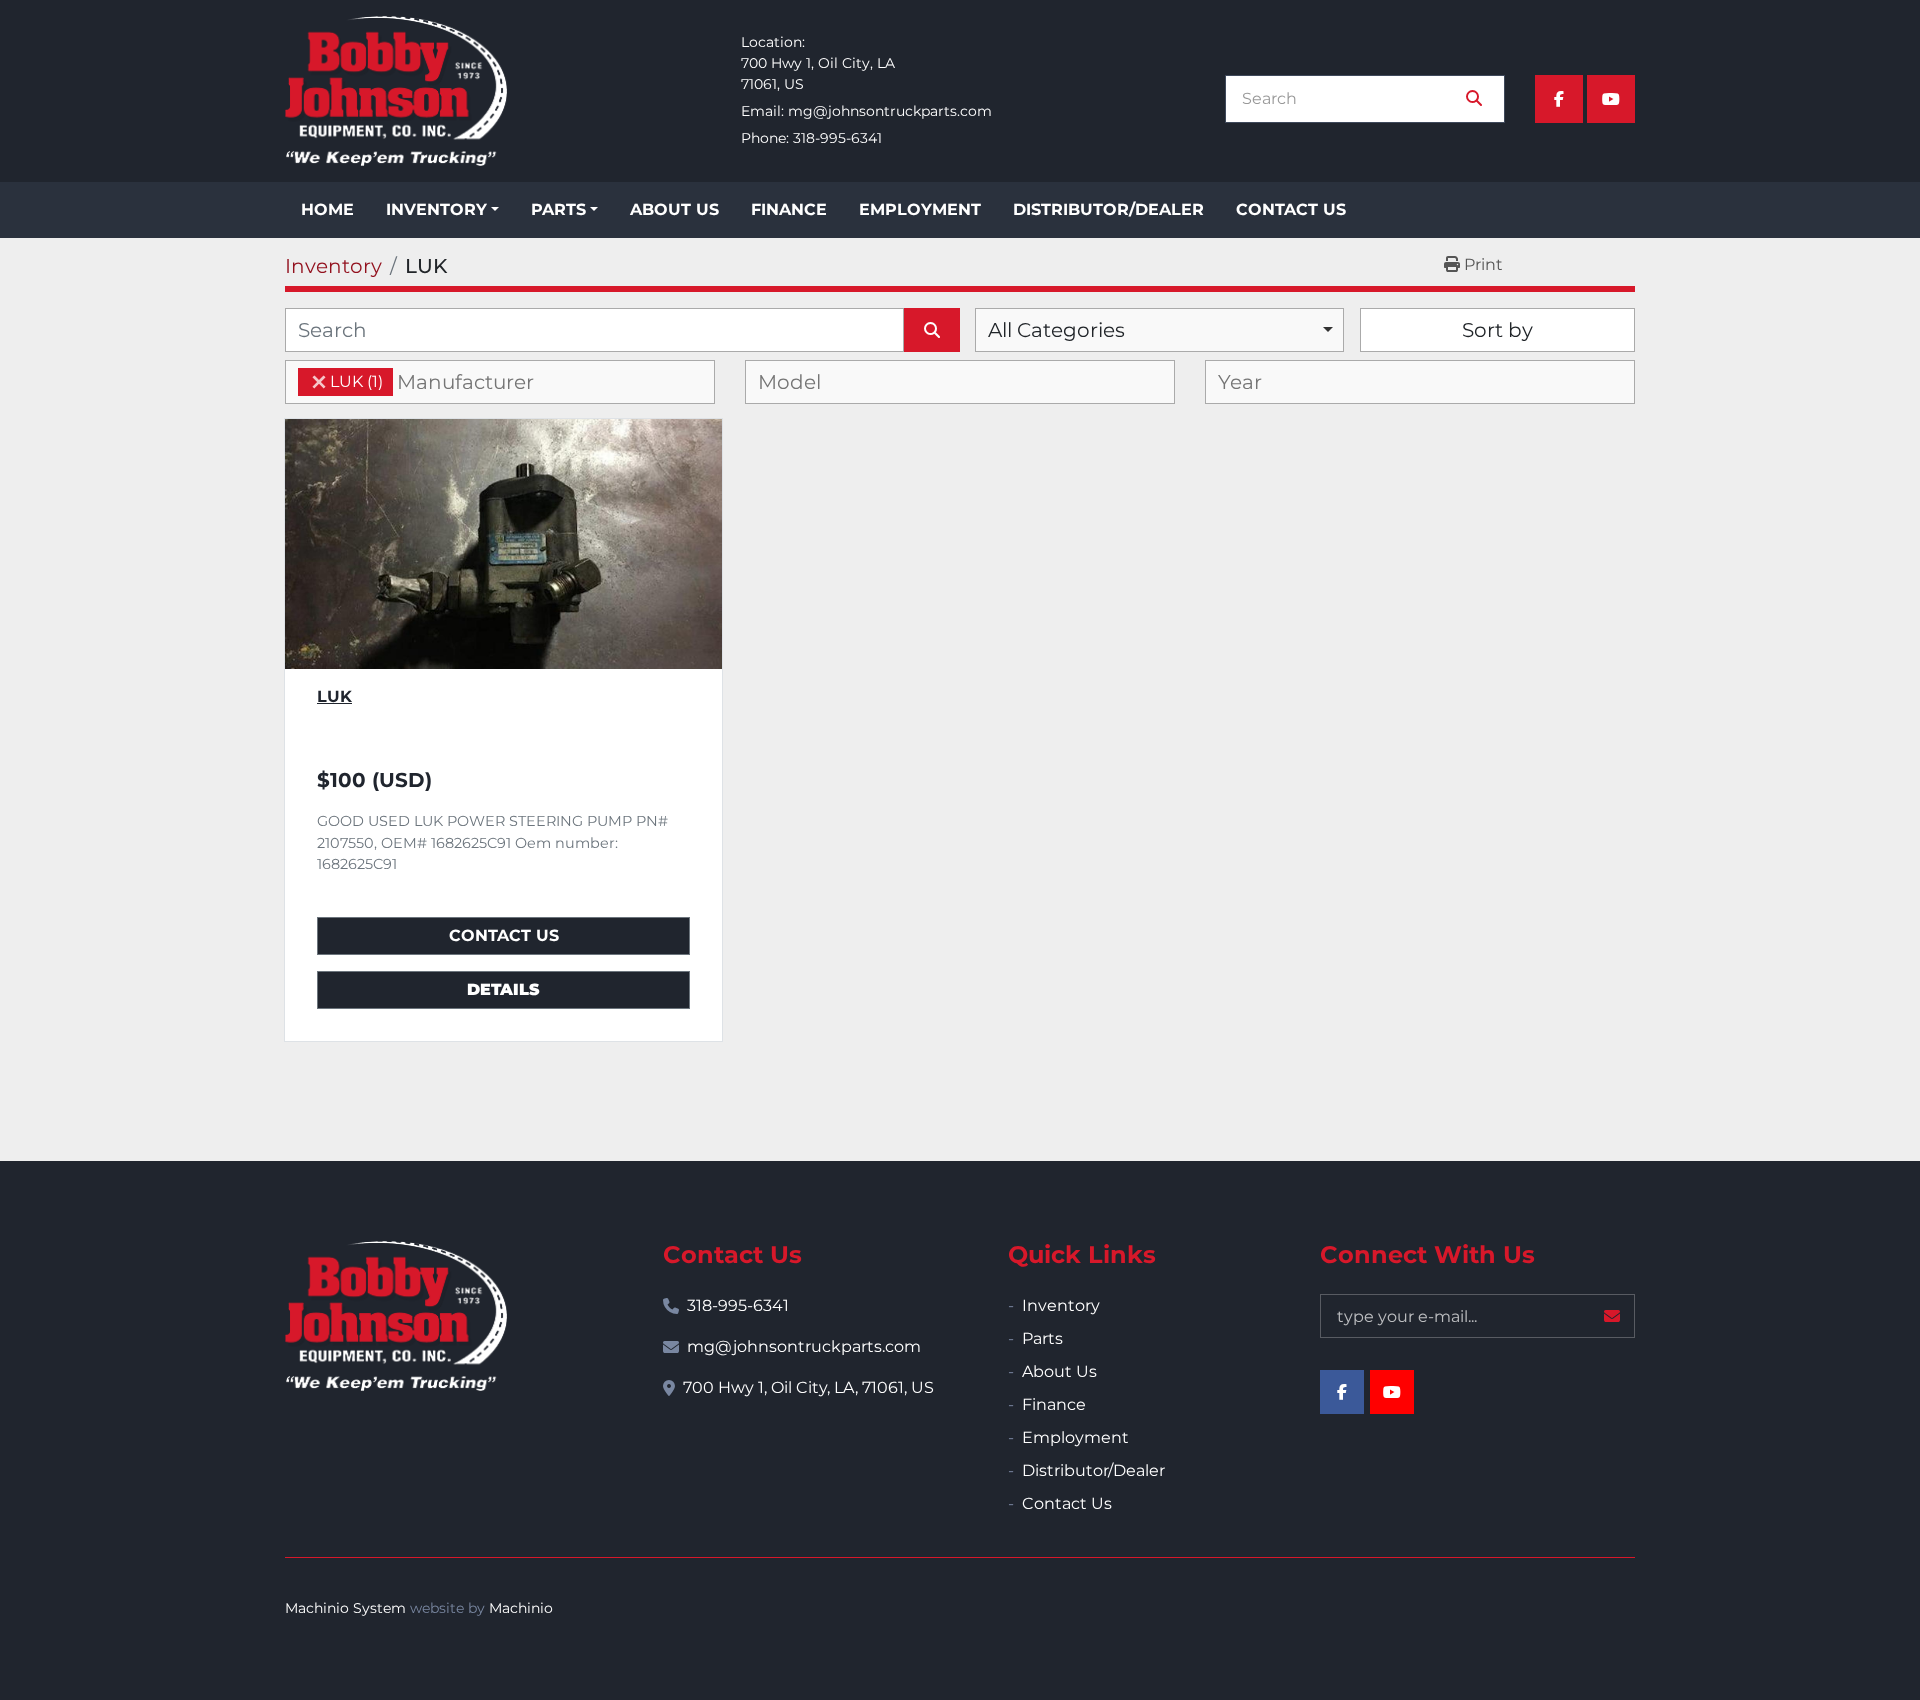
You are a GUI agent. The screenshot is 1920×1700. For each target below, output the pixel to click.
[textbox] (481, 382)
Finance (789, 209)
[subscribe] (1612, 1316)
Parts (558, 209)
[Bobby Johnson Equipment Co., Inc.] (396, 1316)
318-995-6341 (837, 138)
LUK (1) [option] (340, 381)
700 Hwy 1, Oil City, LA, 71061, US (808, 1387)
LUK (334, 696)
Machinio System (345, 1608)
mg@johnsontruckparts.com (890, 111)
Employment (920, 209)
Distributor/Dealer (1108, 209)
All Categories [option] (1056, 330)
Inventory (436, 209)
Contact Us (1291, 209)
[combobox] (1159, 330)
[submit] (1474, 99)
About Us (674, 209)
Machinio (521, 1608)
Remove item (319, 382)
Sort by (1497, 330)
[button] (442, 210)
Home (327, 209)
